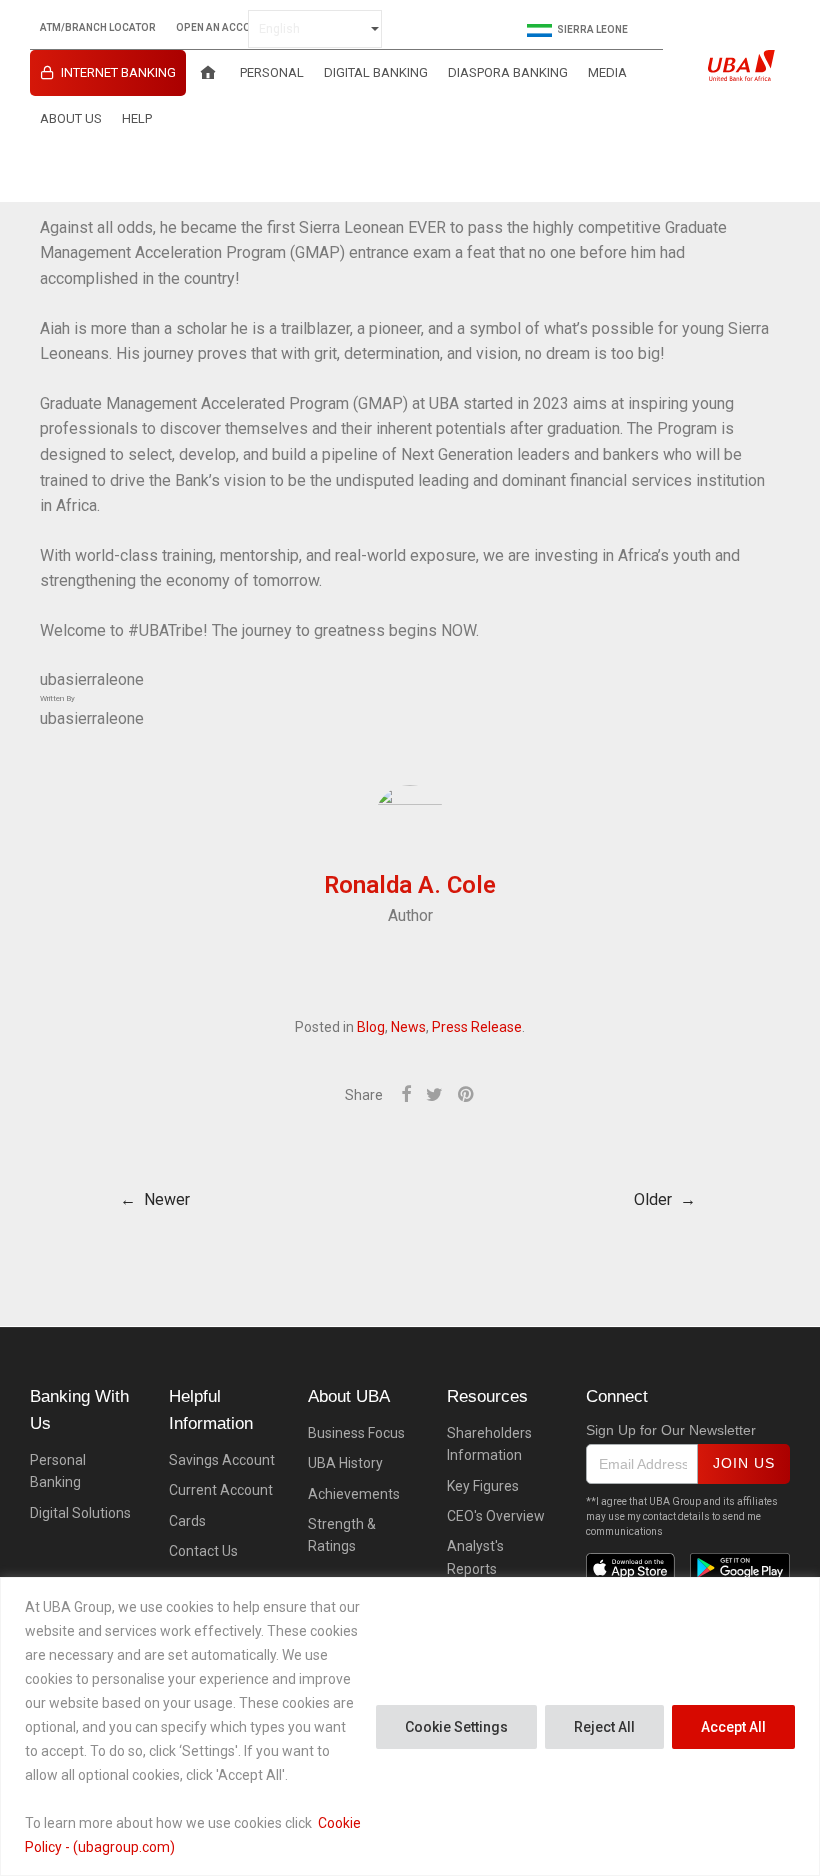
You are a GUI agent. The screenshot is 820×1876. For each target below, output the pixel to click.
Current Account (221, 1490)
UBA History (345, 1463)
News (408, 1027)
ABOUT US (71, 118)
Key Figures (483, 1486)
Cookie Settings (456, 1727)
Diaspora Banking (508, 72)
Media (607, 72)
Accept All (733, 1727)
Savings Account (222, 1460)
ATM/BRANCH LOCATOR (98, 28)
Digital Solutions (80, 1513)
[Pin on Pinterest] (467, 1095)
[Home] (208, 73)
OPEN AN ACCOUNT (223, 28)
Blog (371, 1027)
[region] (410, 1726)
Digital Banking (376, 72)
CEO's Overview (496, 1516)
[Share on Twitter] (434, 1095)
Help (137, 118)
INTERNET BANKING (118, 72)
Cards (187, 1521)
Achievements (354, 1494)
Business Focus (356, 1433)
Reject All (604, 1727)
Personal (272, 72)
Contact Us (203, 1551)
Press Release (477, 1027)
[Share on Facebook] (406, 1095)
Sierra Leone (592, 29)
